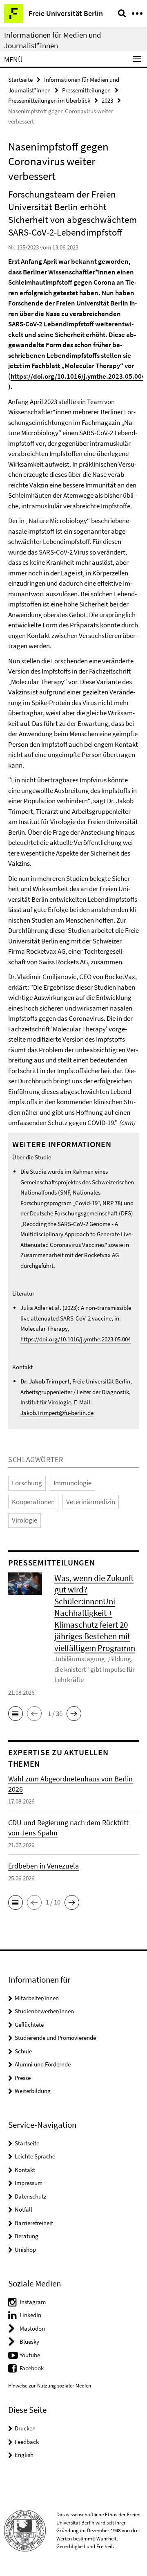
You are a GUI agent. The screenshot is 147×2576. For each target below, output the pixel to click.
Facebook (32, 2368)
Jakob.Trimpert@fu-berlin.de (57, 1413)
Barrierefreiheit (34, 2223)
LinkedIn (30, 2315)
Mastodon (32, 2328)
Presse (23, 2078)
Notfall (23, 2209)
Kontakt (25, 2170)
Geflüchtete (29, 2025)
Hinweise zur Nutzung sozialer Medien (50, 2386)
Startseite (20, 80)
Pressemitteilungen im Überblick (49, 100)
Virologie (24, 1520)
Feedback (27, 2442)
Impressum (29, 2183)
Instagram (33, 2302)
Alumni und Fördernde (43, 2064)
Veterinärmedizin (91, 1502)
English (24, 2455)
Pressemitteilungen (86, 90)
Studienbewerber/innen (44, 2011)
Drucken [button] (25, 2428)
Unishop (25, 2249)
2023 (107, 100)
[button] (16, 1714)
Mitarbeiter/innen (37, 1998)
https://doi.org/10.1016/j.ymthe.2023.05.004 (78, 376)
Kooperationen (33, 1502)
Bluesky (29, 2341)
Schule (23, 2051)
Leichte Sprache (35, 2156)
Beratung (27, 2236)
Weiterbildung (33, 2091)
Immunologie (72, 1483)
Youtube (30, 2355)
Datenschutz (30, 2196)
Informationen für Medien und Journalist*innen (53, 40)
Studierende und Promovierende (55, 2038)
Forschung (27, 1483)
